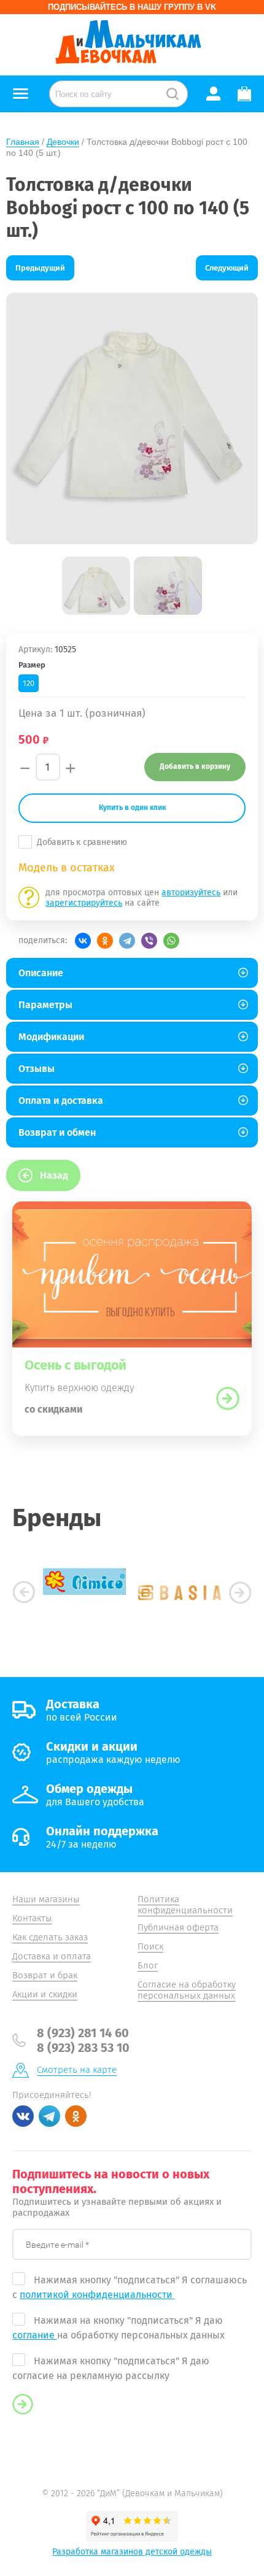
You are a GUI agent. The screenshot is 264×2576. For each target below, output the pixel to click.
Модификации (51, 1037)
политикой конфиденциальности (97, 2295)
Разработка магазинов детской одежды (132, 2552)
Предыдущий (40, 268)
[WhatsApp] (171, 941)
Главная (23, 142)
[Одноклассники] (105, 941)
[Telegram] (127, 941)
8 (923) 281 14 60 (83, 2033)
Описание (41, 973)
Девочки (63, 142)
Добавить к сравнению (82, 842)
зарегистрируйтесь (84, 903)
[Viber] (149, 941)
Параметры (45, 1005)
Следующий (227, 268)
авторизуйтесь (191, 893)
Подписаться (23, 2404)
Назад (54, 1175)
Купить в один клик (132, 808)
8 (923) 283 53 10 (83, 2048)
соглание (35, 2335)
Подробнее (228, 1398)
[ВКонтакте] (83, 941)
